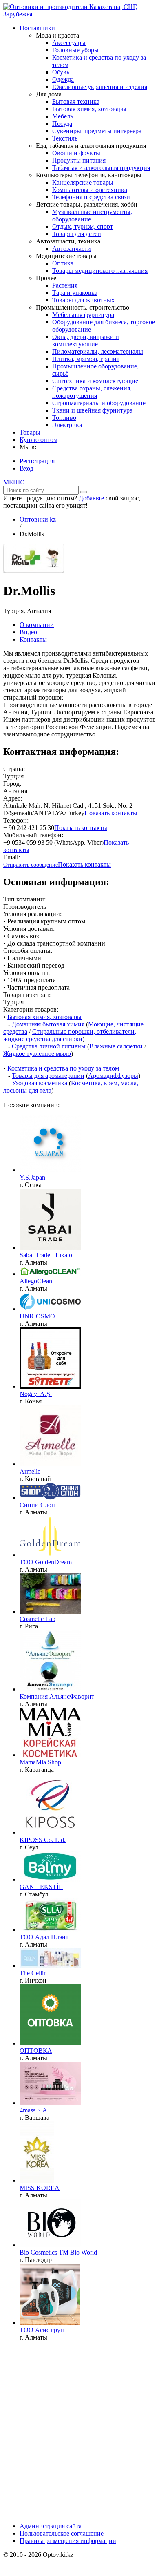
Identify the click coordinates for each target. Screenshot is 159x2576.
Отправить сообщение (31, 865)
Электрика (67, 425)
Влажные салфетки (116, 1046)
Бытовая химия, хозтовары (89, 109)
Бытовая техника (76, 101)
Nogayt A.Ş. (36, 1394)
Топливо (64, 418)
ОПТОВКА (36, 2051)
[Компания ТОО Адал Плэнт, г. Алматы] (50, 1930)
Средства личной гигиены (49, 1046)
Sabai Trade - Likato (46, 1255)
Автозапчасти (72, 249)
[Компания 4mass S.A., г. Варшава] (50, 2103)
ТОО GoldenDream (46, 1562)
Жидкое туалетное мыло (37, 1054)
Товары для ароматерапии (48, 1076)
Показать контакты (111, 813)
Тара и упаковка (75, 293)
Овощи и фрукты (76, 153)
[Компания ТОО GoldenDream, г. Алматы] (50, 1555)
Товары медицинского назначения (100, 271)
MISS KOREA (40, 2188)
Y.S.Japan (32, 1177)
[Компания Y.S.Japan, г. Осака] (50, 1170)
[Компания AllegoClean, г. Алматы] (50, 1274)
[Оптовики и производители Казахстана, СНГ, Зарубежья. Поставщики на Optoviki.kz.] (79, 14)
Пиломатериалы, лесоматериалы (98, 351)
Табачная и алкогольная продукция (101, 168)
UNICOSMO (37, 1316)
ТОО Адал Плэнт (44, 1937)
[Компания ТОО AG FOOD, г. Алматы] (50, 2043)
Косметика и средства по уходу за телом (63, 1068)
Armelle (30, 1471)
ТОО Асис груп (42, 2330)
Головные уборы (75, 50)
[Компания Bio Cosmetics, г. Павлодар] (50, 2245)
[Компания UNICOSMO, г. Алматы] (50, 1309)
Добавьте (91, 498)
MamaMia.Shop (40, 1762)
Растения (65, 285)
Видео (28, 632)
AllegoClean (36, 1281)
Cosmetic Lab (38, 1619)
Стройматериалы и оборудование (99, 403)
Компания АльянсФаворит (57, 1696)
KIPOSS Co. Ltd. (43, 1840)
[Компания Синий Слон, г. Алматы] (50, 1498)
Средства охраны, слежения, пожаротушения (92, 392)
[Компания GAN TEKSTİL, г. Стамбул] (50, 1879)
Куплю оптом (39, 440)
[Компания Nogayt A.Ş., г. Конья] (50, 1386)
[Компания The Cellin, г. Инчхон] (50, 1966)
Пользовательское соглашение (62, 2533)
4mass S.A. (34, 2110)
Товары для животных (83, 300)
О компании (37, 625)
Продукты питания (79, 160)
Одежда (63, 79)
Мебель (63, 116)
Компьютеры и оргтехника (90, 190)
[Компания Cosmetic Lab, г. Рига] (50, 1611)
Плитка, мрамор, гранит (86, 359)
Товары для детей (77, 234)
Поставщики (37, 28)
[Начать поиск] (84, 492)
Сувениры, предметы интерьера (97, 131)
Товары (30, 432)
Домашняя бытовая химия (48, 1024)
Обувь (61, 72)
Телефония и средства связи (91, 197)
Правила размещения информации (68, 2541)
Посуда (62, 124)
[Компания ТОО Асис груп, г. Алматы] (50, 2323)
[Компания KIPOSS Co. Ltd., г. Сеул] (50, 1832)
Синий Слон (37, 1505)
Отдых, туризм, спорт (83, 226)
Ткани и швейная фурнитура (92, 410)
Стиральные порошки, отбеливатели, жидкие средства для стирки (70, 1035)
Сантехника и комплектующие (95, 381)
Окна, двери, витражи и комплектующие (86, 340)
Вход (26, 468)
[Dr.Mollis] (34, 571)
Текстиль (65, 138)
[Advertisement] (79, 2427)
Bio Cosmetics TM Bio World (58, 2252)
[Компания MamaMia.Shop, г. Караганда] (50, 1755)
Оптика (63, 263)
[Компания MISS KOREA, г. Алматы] (37, 2180)
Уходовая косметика (40, 1083)
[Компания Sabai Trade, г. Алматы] (50, 1248)
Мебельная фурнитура (83, 315)
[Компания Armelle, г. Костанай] (50, 1464)
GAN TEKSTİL (41, 1887)
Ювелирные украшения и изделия (100, 87)
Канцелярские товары (83, 182)
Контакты (33, 639)
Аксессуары (69, 43)
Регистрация (37, 461)
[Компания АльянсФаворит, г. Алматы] (50, 1689)
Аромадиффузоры (113, 1076)
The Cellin (33, 1973)
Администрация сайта (51, 2526)
